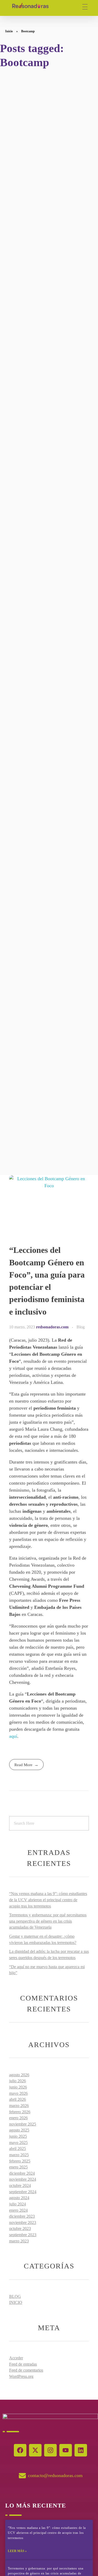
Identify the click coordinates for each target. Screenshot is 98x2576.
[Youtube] (66, 2450)
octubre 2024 (20, 2186)
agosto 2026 (19, 2075)
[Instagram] (50, 2450)
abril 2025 (18, 2149)
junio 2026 (18, 2087)
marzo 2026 (19, 2106)
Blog (81, 1327)
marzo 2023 (19, 2241)
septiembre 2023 (23, 2235)
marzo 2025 (19, 2155)
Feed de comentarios (26, 2370)
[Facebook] (20, 2450)
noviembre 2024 (23, 2179)
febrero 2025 (20, 2161)
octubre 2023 (20, 2228)
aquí (13, 1736)
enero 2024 (18, 2210)
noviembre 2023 (23, 2222)
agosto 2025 (19, 2130)
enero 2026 (18, 2118)
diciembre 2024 (22, 2173)
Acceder (16, 2358)
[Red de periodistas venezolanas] (30, 6)
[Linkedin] (81, 2450)
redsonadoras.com (53, 1327)
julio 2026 (18, 2081)
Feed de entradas (23, 2364)
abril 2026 (18, 2099)
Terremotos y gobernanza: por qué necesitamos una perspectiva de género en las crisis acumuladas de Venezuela (48, 1921)
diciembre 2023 (22, 2216)
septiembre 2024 (23, 2192)
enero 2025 (18, 2167)
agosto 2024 (19, 2198)
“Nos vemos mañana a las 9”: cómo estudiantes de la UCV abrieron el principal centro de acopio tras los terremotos (48, 1900)
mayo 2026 (18, 2093)
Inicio (9, 31)
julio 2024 (18, 2204)
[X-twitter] (35, 2450)
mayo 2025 (18, 2143)
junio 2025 (18, 2136)
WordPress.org (21, 2376)
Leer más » (17, 2551)
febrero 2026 (20, 2112)
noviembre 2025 (23, 2124)
